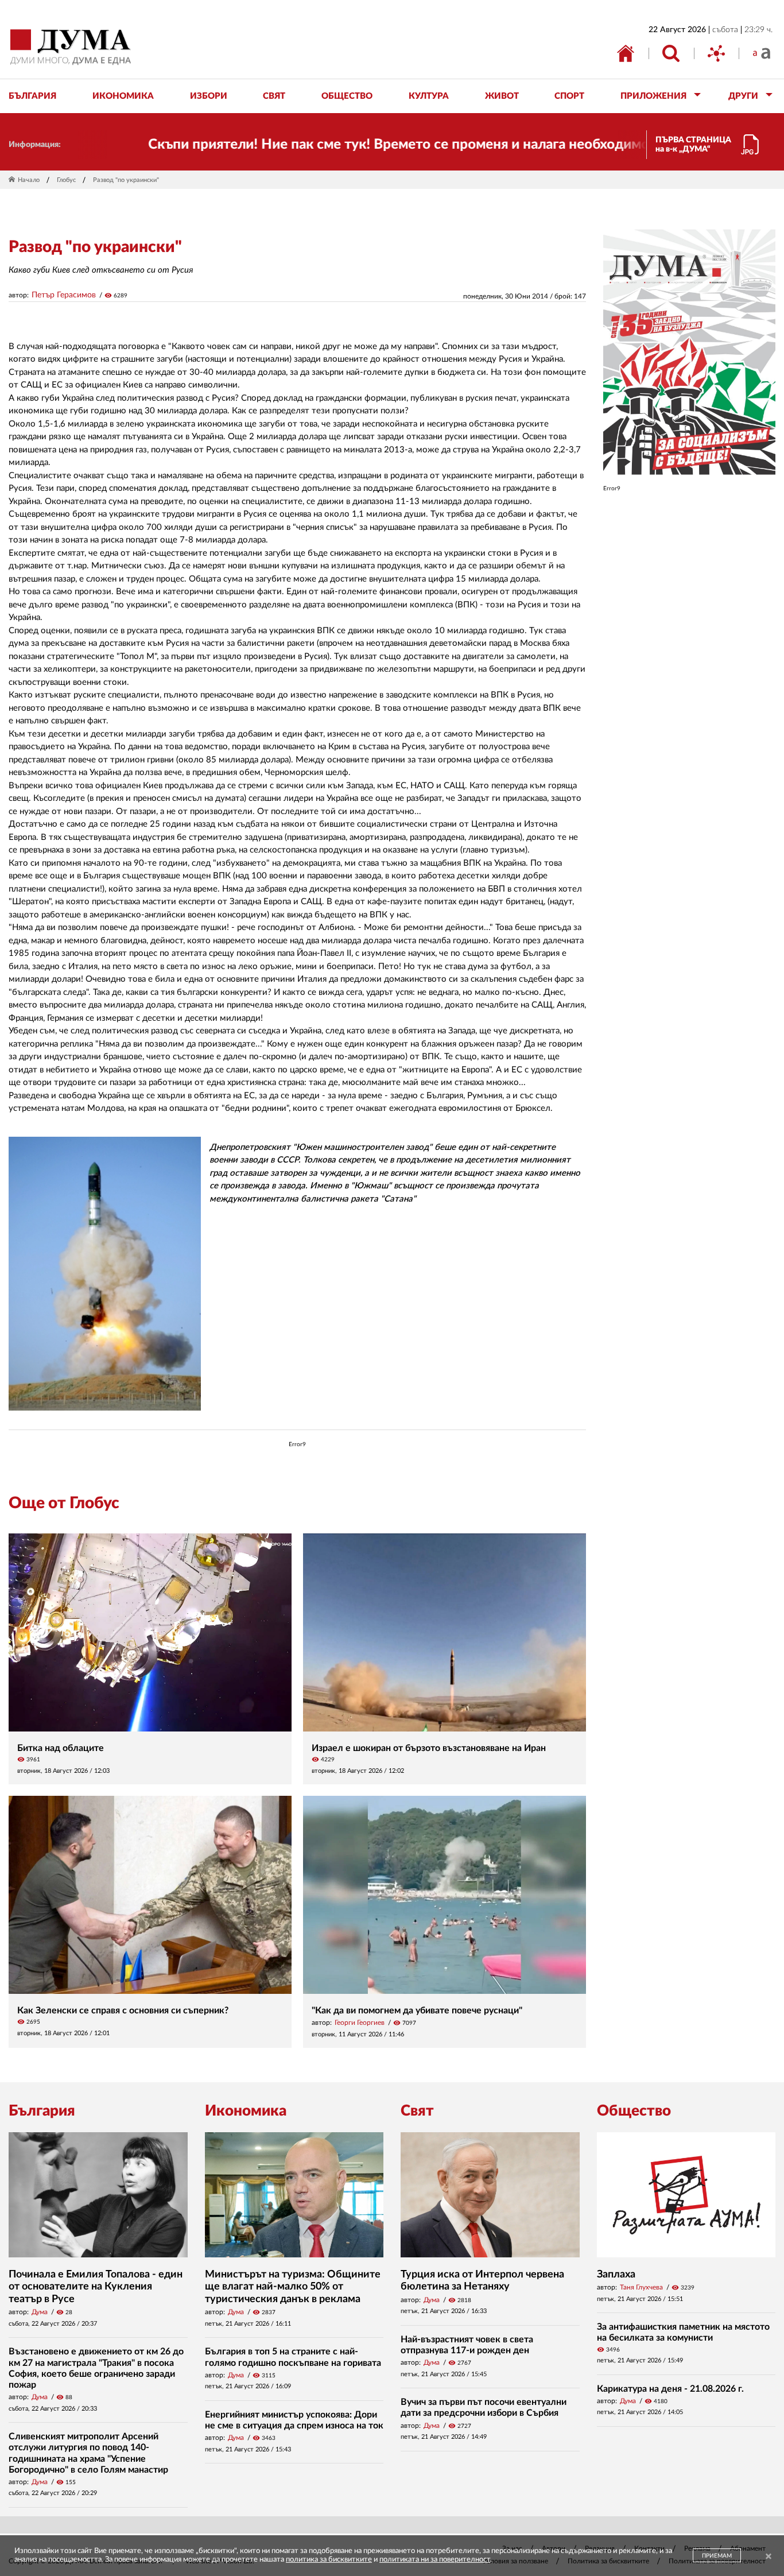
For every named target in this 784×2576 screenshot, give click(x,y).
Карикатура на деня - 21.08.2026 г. (670, 2389)
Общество (634, 2111)
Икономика (246, 2111)
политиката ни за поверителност (435, 2560)
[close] (769, 2557)
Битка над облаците (61, 1748)
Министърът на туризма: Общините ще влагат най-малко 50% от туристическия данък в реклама (293, 2287)
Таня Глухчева (641, 2287)
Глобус (66, 180)
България (42, 2111)
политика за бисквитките (329, 2560)
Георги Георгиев (360, 2023)
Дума (40, 2312)
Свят (417, 2111)
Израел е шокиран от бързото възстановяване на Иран (429, 1748)
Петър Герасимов (64, 295)
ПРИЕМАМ (717, 2556)
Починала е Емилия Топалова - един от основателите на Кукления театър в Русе (96, 2287)
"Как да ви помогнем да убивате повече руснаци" (417, 2011)
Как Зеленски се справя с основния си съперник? (123, 2011)
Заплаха (616, 2275)
